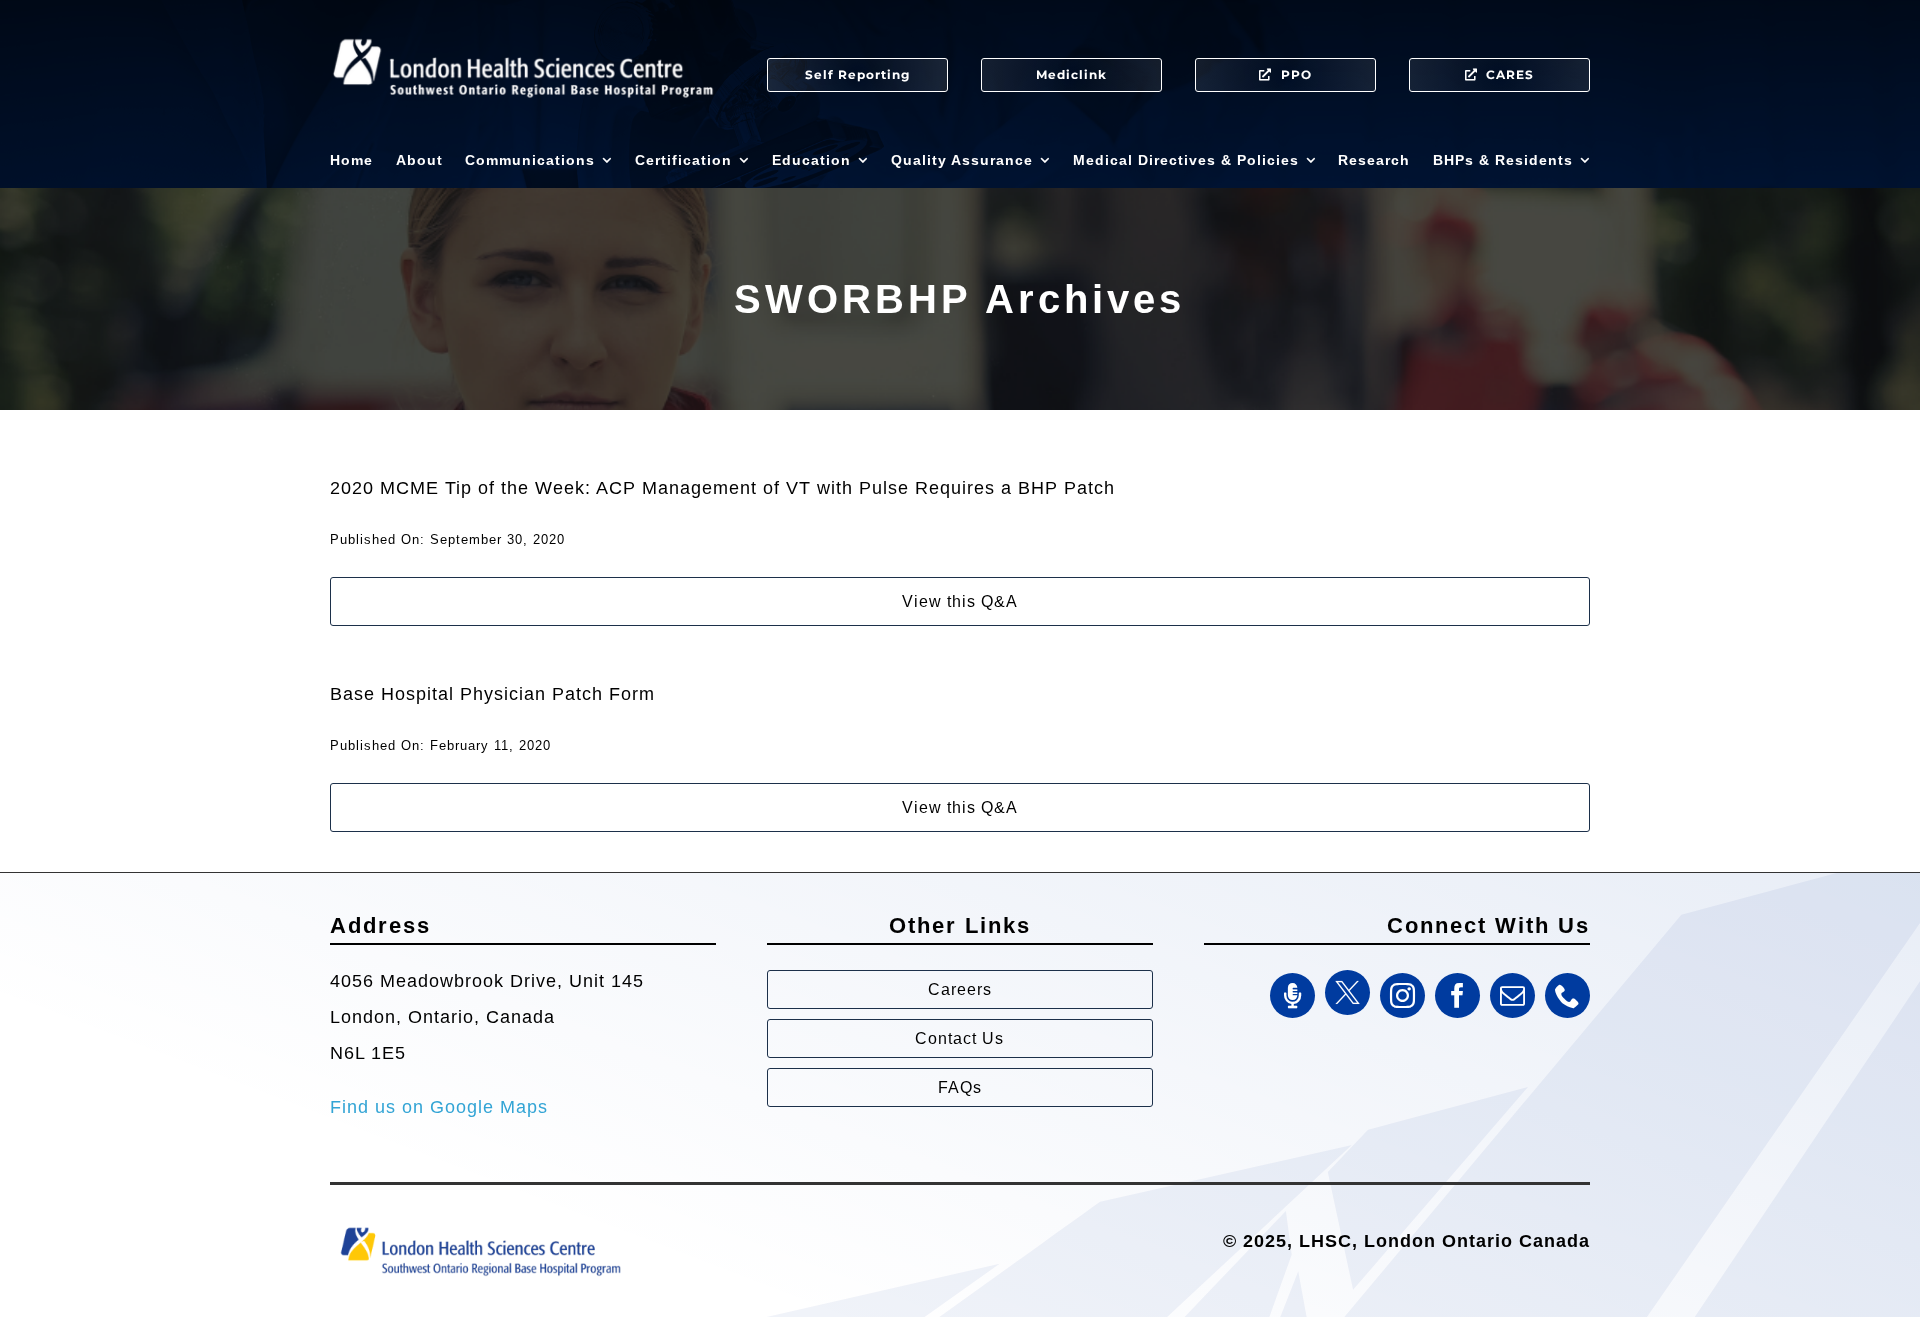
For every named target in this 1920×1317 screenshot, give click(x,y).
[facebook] (1457, 995)
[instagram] (1402, 995)
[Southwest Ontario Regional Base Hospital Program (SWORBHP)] (480, 1226)
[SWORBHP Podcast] (1292, 995)
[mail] (1512, 995)
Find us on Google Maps (439, 1107)
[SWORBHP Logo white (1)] (523, 30)
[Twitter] (1347, 992)
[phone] (1567, 995)
